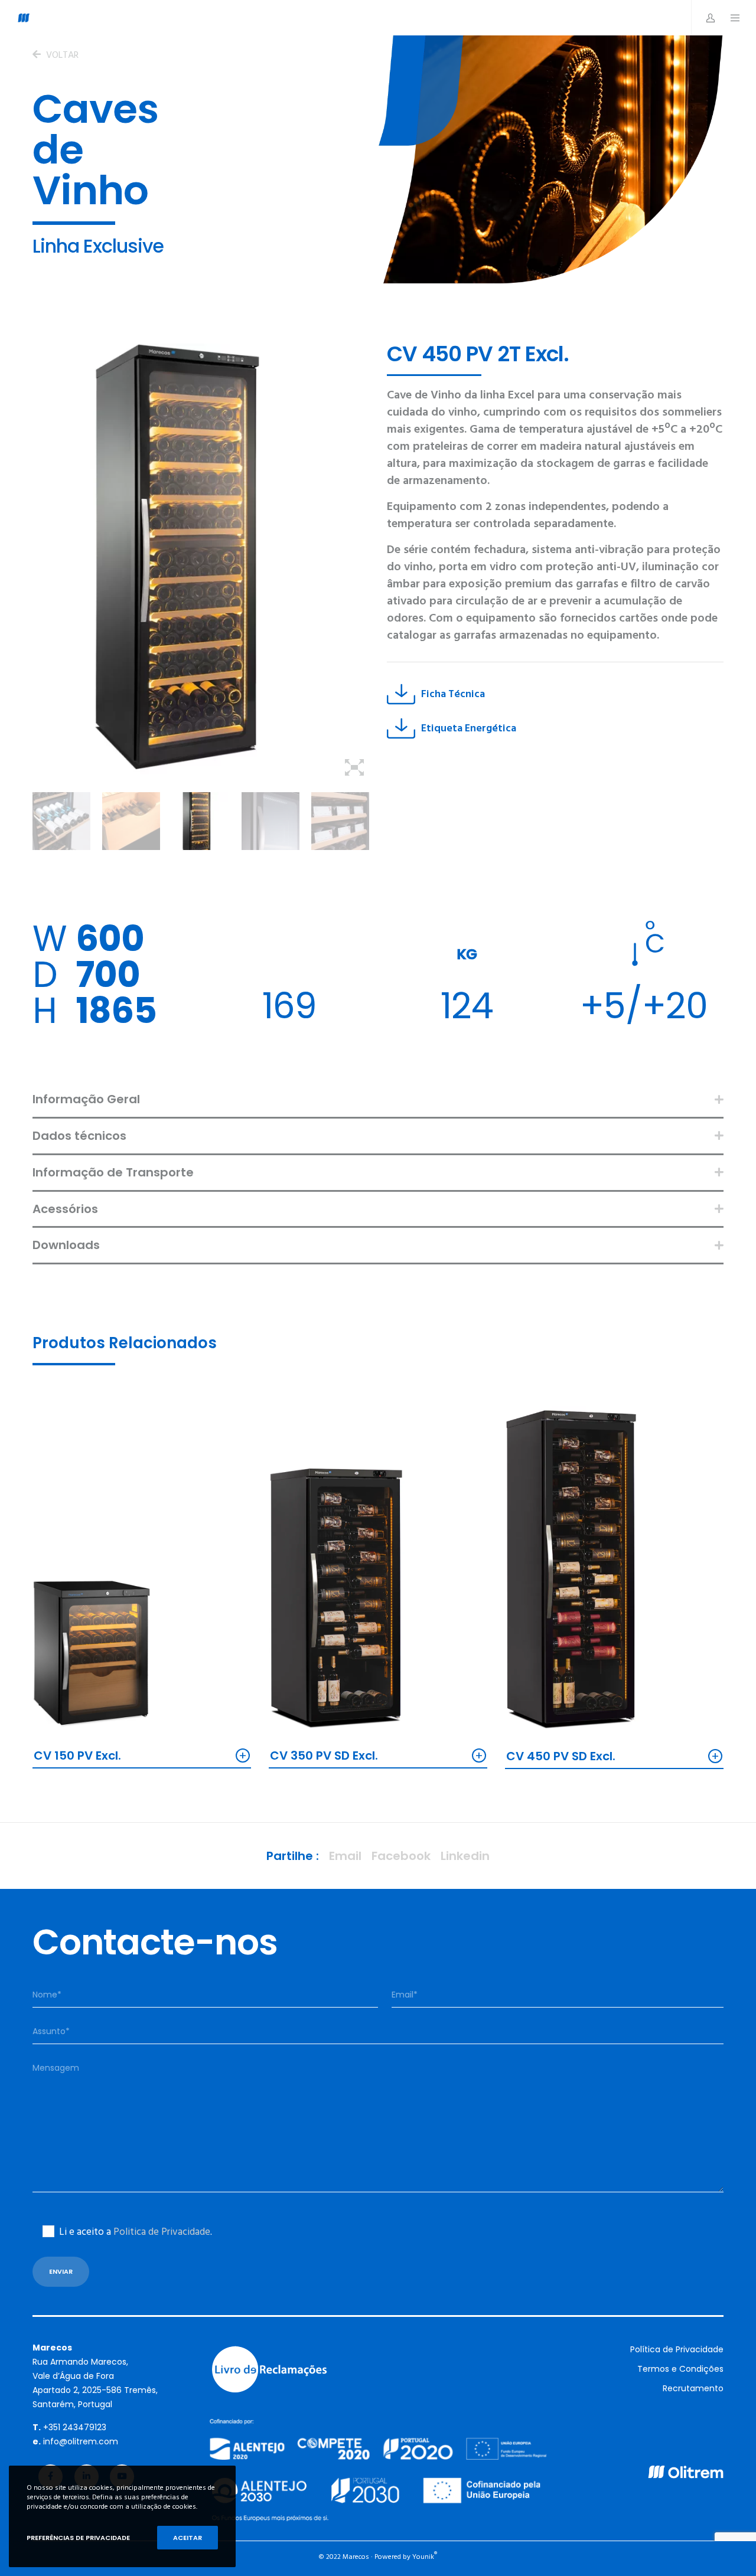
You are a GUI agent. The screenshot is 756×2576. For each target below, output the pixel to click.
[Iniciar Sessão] (704, 18)
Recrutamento (693, 2388)
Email (345, 1856)
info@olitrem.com (81, 2441)
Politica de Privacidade (162, 2232)
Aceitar (188, 2538)
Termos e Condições (680, 2369)
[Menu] (729, 18)
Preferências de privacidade (78, 2538)
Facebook (401, 1856)
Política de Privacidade (677, 2349)
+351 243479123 (75, 2427)
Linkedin (465, 1856)
